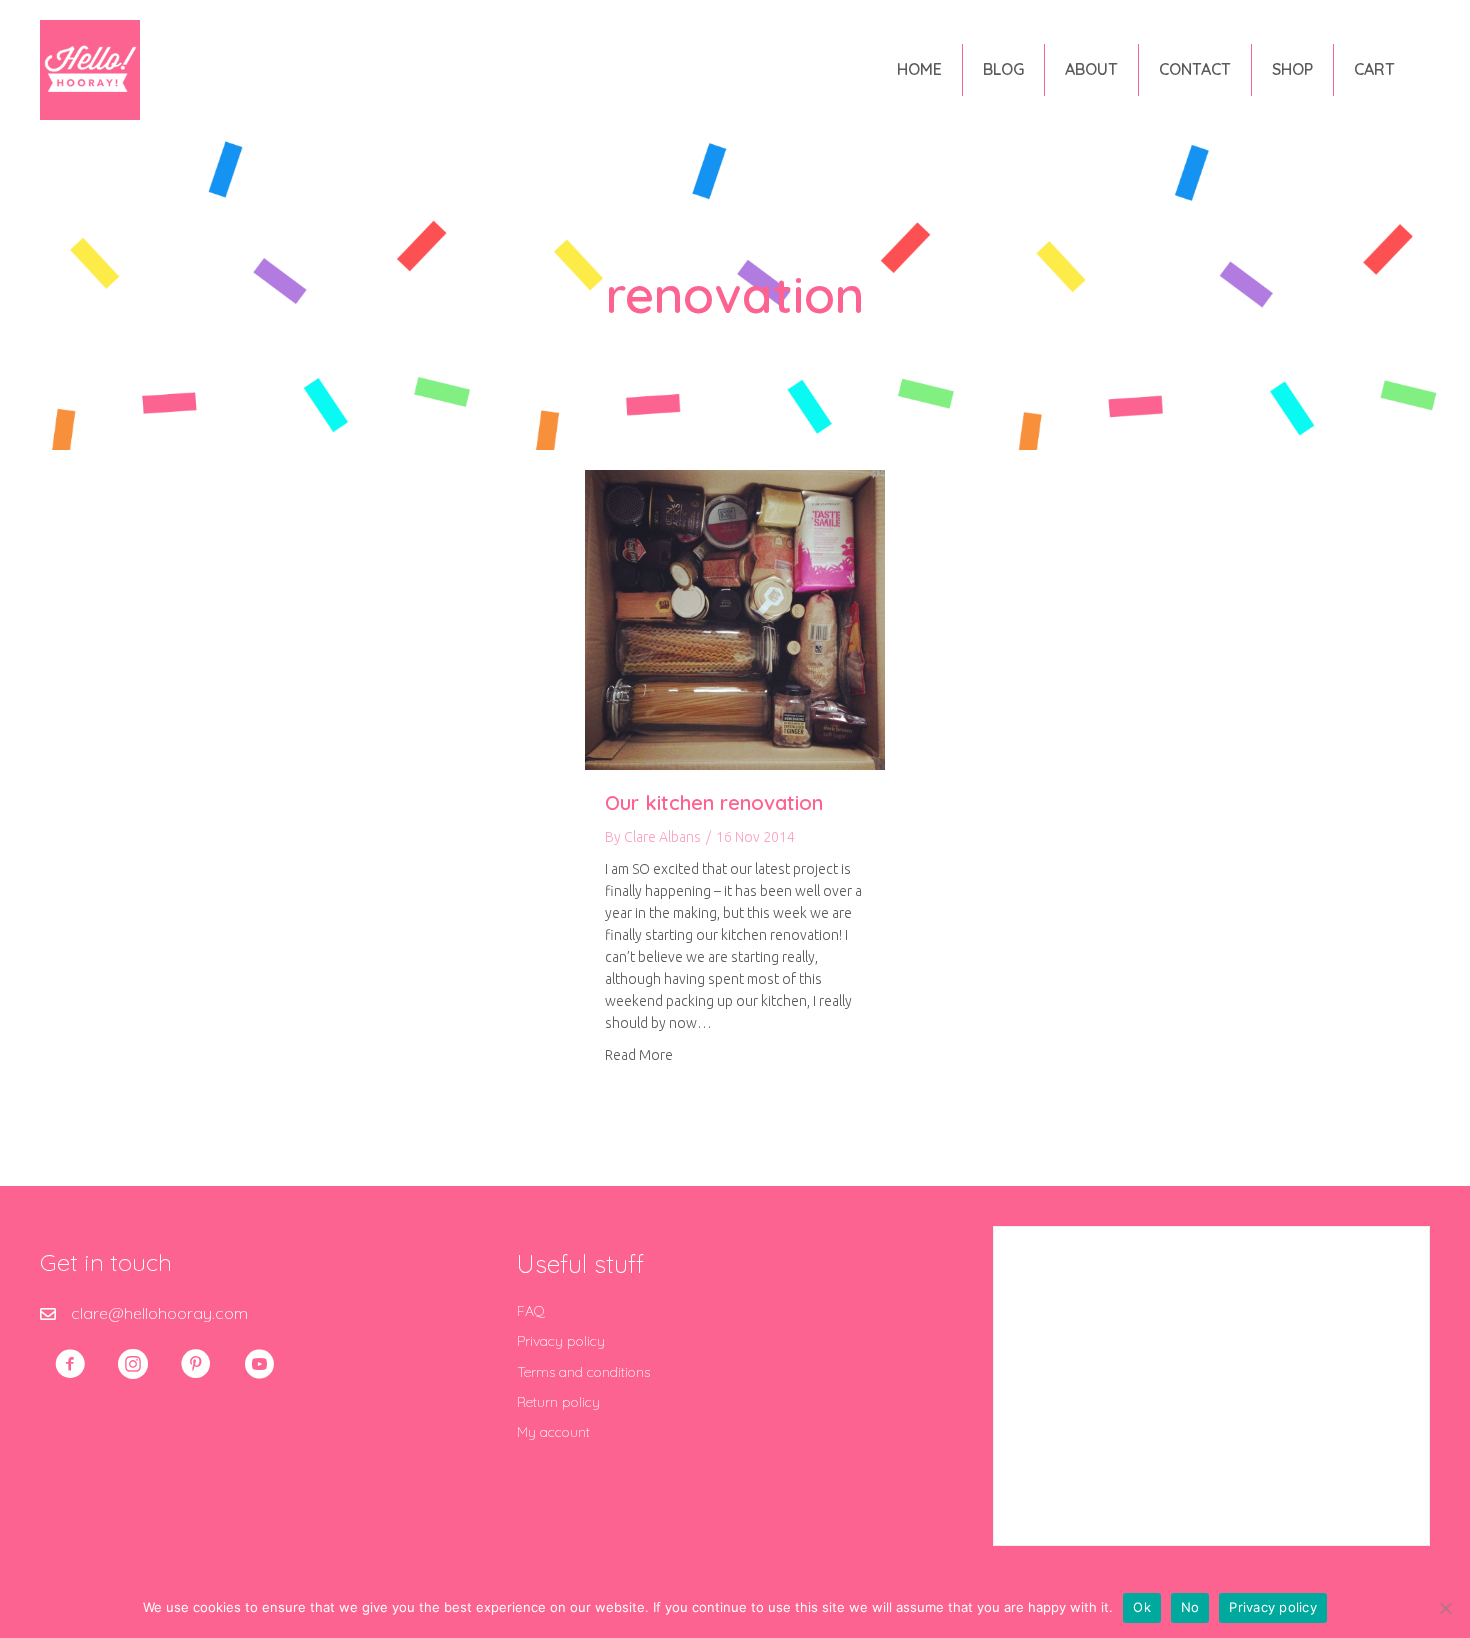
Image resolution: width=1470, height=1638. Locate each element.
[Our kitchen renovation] (735, 618)
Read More (639, 1054)
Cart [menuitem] (1374, 69)
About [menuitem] (1091, 69)
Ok (1142, 1607)
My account (553, 1432)
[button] (70, 1364)
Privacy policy (561, 1341)
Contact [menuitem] (1195, 69)
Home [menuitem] (919, 69)
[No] (1445, 1608)
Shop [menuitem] (1292, 69)
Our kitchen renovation (714, 802)
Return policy (558, 1402)
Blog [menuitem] (1003, 69)
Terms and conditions (583, 1372)
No (1190, 1607)
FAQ (531, 1311)
